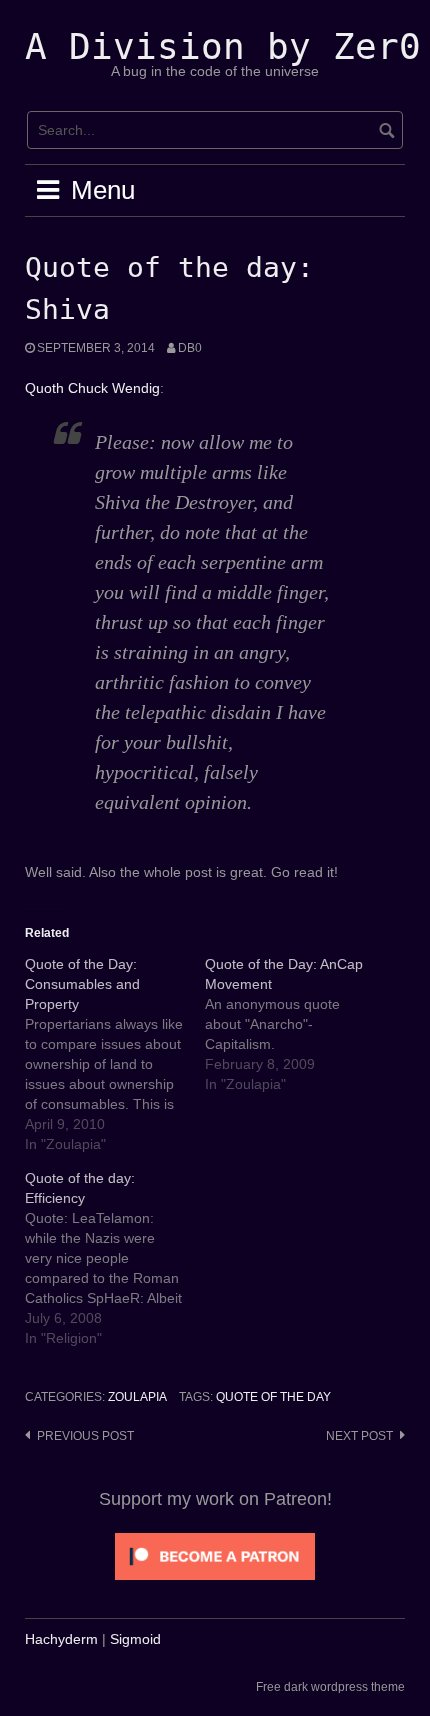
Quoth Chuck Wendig (92, 388)
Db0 (190, 348)
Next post (359, 1436)
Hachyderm (61, 1639)
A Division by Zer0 (223, 46)
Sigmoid (135, 1639)
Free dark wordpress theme (330, 1687)
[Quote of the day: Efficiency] (115, 1258)
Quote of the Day (273, 1397)
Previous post (85, 1436)
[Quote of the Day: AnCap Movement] (295, 1024)
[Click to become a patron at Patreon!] (215, 1555)
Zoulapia (137, 1397)
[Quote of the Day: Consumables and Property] (115, 1054)
